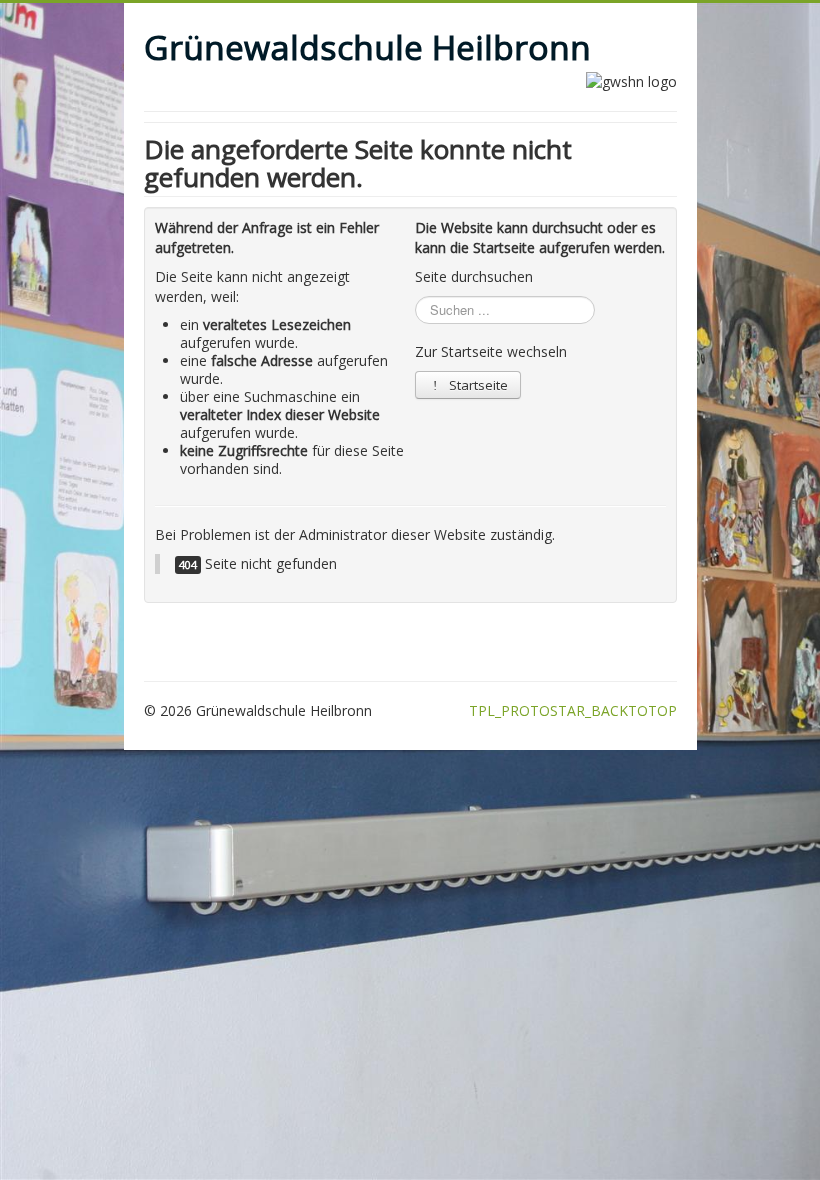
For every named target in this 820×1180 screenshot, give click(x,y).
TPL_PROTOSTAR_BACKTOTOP (573, 710)
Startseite (477, 385)
